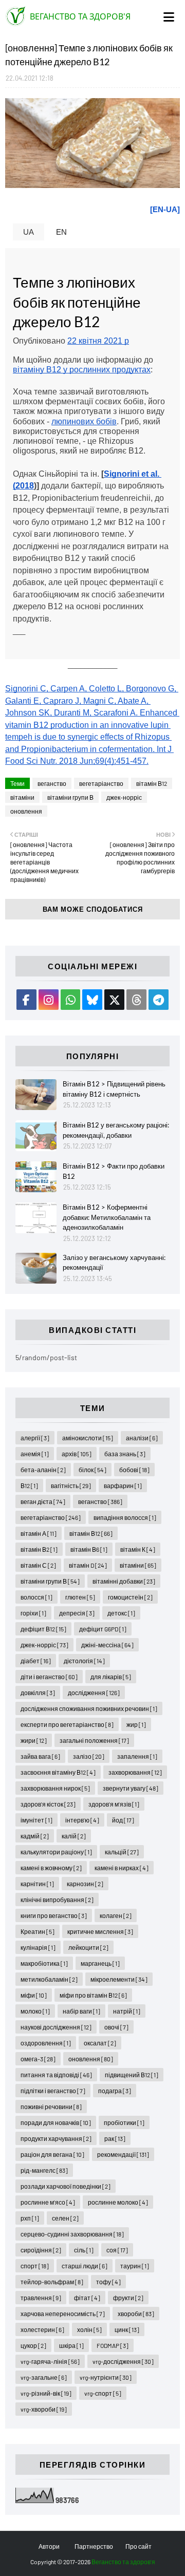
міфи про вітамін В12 (93, 1995)
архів (77, 1454)
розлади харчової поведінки (66, 2186)
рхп (30, 2218)
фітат (87, 2298)
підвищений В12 (132, 2075)
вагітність (71, 1486)
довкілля (38, 1693)
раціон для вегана (52, 2154)
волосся (36, 1597)
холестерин (42, 2329)
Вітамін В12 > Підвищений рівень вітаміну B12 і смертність (114, 1089)
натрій (127, 2011)
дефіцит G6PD (103, 1629)
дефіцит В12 (43, 1629)
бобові (134, 1470)
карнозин (85, 1884)
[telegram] (159, 1000)
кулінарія (38, 1947)
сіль (84, 2250)
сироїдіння (41, 2250)
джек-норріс (124, 797)
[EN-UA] (165, 209)
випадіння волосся (125, 1517)
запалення (137, 1756)
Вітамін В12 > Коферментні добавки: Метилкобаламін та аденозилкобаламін (107, 1217)
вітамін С (38, 1565)
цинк (127, 2329)
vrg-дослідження (123, 2361)
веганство (52, 783)
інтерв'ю (82, 1820)
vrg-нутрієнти (106, 2377)
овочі (116, 2027)
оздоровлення (46, 2043)
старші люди (85, 2266)
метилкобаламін (49, 1979)
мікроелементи (119, 1979)
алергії (35, 1438)
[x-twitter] (114, 1000)
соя (117, 2250)
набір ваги (81, 2011)
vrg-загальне (44, 2377)
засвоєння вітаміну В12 (58, 1772)
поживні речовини (51, 2107)
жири (34, 1740)
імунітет (36, 1820)
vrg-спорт (103, 2393)
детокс (121, 1613)
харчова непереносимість (63, 2314)
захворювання (135, 1772)
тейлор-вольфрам (52, 2282)
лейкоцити (88, 1947)
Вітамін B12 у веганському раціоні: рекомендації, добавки (116, 1130)
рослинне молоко (118, 2202)
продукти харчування (56, 2138)
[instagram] (49, 1000)
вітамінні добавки (124, 1581)
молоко (35, 2011)
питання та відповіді (56, 2075)
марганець (100, 1963)
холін (89, 2329)
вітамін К (138, 1549)
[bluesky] (92, 1000)
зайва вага (40, 1756)
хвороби (136, 2314)
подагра (115, 2091)
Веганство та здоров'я (80, 16)
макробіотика (44, 1963)
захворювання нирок (55, 1788)
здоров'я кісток (48, 1804)
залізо (89, 1756)
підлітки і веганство (53, 2091)
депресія (77, 1613)
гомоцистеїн (130, 1597)
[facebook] (26, 1000)
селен (65, 2218)
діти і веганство (49, 1677)
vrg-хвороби (44, 2409)
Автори (49, 2546)
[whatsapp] (71, 1000)
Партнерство (94, 2546)
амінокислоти (88, 1438)
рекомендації (123, 2154)
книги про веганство (54, 1915)
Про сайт (138, 2546)
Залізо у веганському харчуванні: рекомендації (114, 1263)
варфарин (123, 1486)
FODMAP (113, 2345)
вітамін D (88, 1565)
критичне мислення (100, 1931)
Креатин (38, 1931)
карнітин (37, 1884)
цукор (33, 2345)
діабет (36, 1661)
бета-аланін (43, 1470)
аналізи (142, 1438)
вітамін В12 (152, 783)
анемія (35, 1454)
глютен (80, 1597)
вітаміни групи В (70, 797)
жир (136, 1724)
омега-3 (38, 2059)
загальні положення (94, 1740)
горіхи (33, 1613)
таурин (135, 2266)
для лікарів (111, 1677)
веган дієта (43, 1501)
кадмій (35, 1836)
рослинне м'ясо (48, 2202)
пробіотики (124, 2122)
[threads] (136, 1000)
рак (115, 2138)
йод (123, 1820)
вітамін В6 (89, 1549)
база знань (125, 1454)
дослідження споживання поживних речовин (89, 1708)
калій (74, 1836)
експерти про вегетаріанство (67, 1724)
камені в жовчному (51, 1868)
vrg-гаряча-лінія (50, 2361)
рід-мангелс (44, 2170)
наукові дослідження (56, 2027)
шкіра (71, 2345)
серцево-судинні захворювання (72, 2234)
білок (92, 1470)
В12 (29, 1486)
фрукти (128, 2298)
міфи (34, 1995)
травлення (41, 2298)
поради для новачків (56, 2122)
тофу (108, 2282)
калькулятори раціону (56, 1852)
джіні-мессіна (107, 1645)
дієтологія (84, 1661)
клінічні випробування (57, 1900)
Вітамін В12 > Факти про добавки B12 (114, 1171)
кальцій (122, 1852)
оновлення (26, 811)
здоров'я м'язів (114, 1804)
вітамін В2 (39, 1549)
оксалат (100, 2043)
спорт (35, 2266)
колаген (116, 1915)
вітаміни (22, 797)
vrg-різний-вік (46, 2393)
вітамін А (39, 1533)
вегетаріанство (101, 783)
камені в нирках (122, 1868)
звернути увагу (131, 1788)
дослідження (94, 1693)
